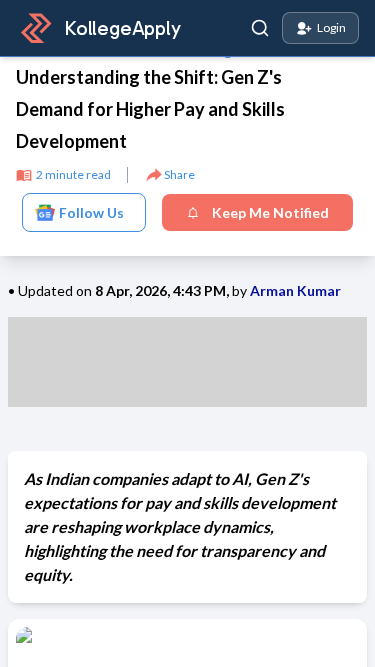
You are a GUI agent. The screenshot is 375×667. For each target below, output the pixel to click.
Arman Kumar (295, 290)
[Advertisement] (187, 362)
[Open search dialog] (260, 28)
